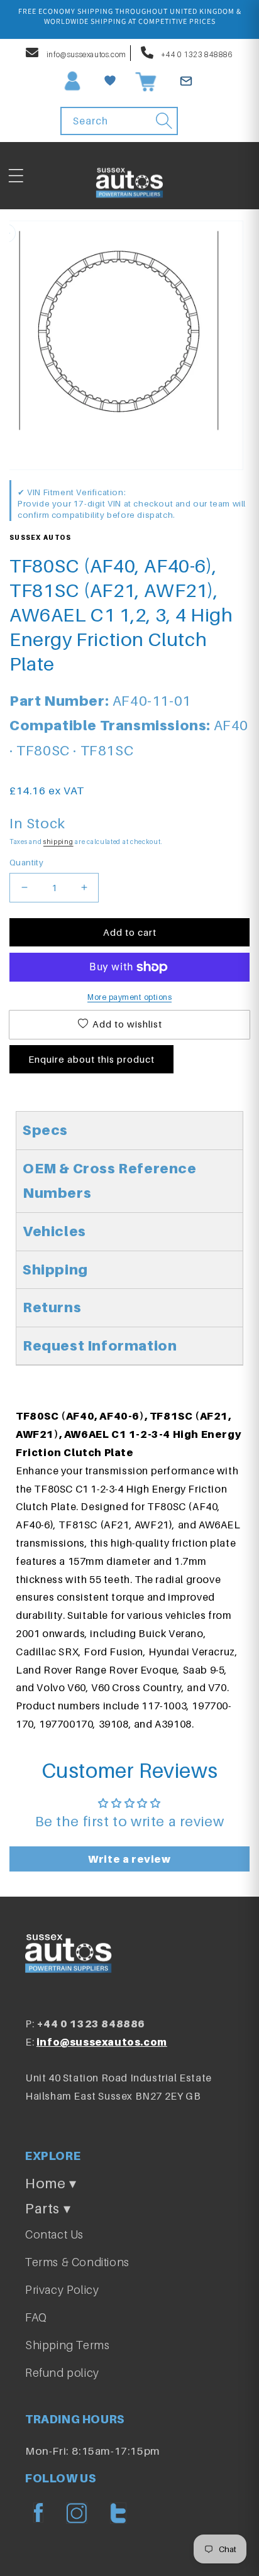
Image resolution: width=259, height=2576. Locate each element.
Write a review (129, 1859)
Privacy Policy (62, 2290)
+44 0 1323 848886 (196, 54)
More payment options (129, 997)
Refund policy (62, 2373)
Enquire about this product (91, 1059)
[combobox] (119, 121)
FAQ (36, 2317)
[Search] (164, 121)
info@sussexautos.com (85, 54)
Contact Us (54, 2234)
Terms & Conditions (77, 2262)
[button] (16, 176)
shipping (58, 841)
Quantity (26, 862)
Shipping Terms (67, 2345)
